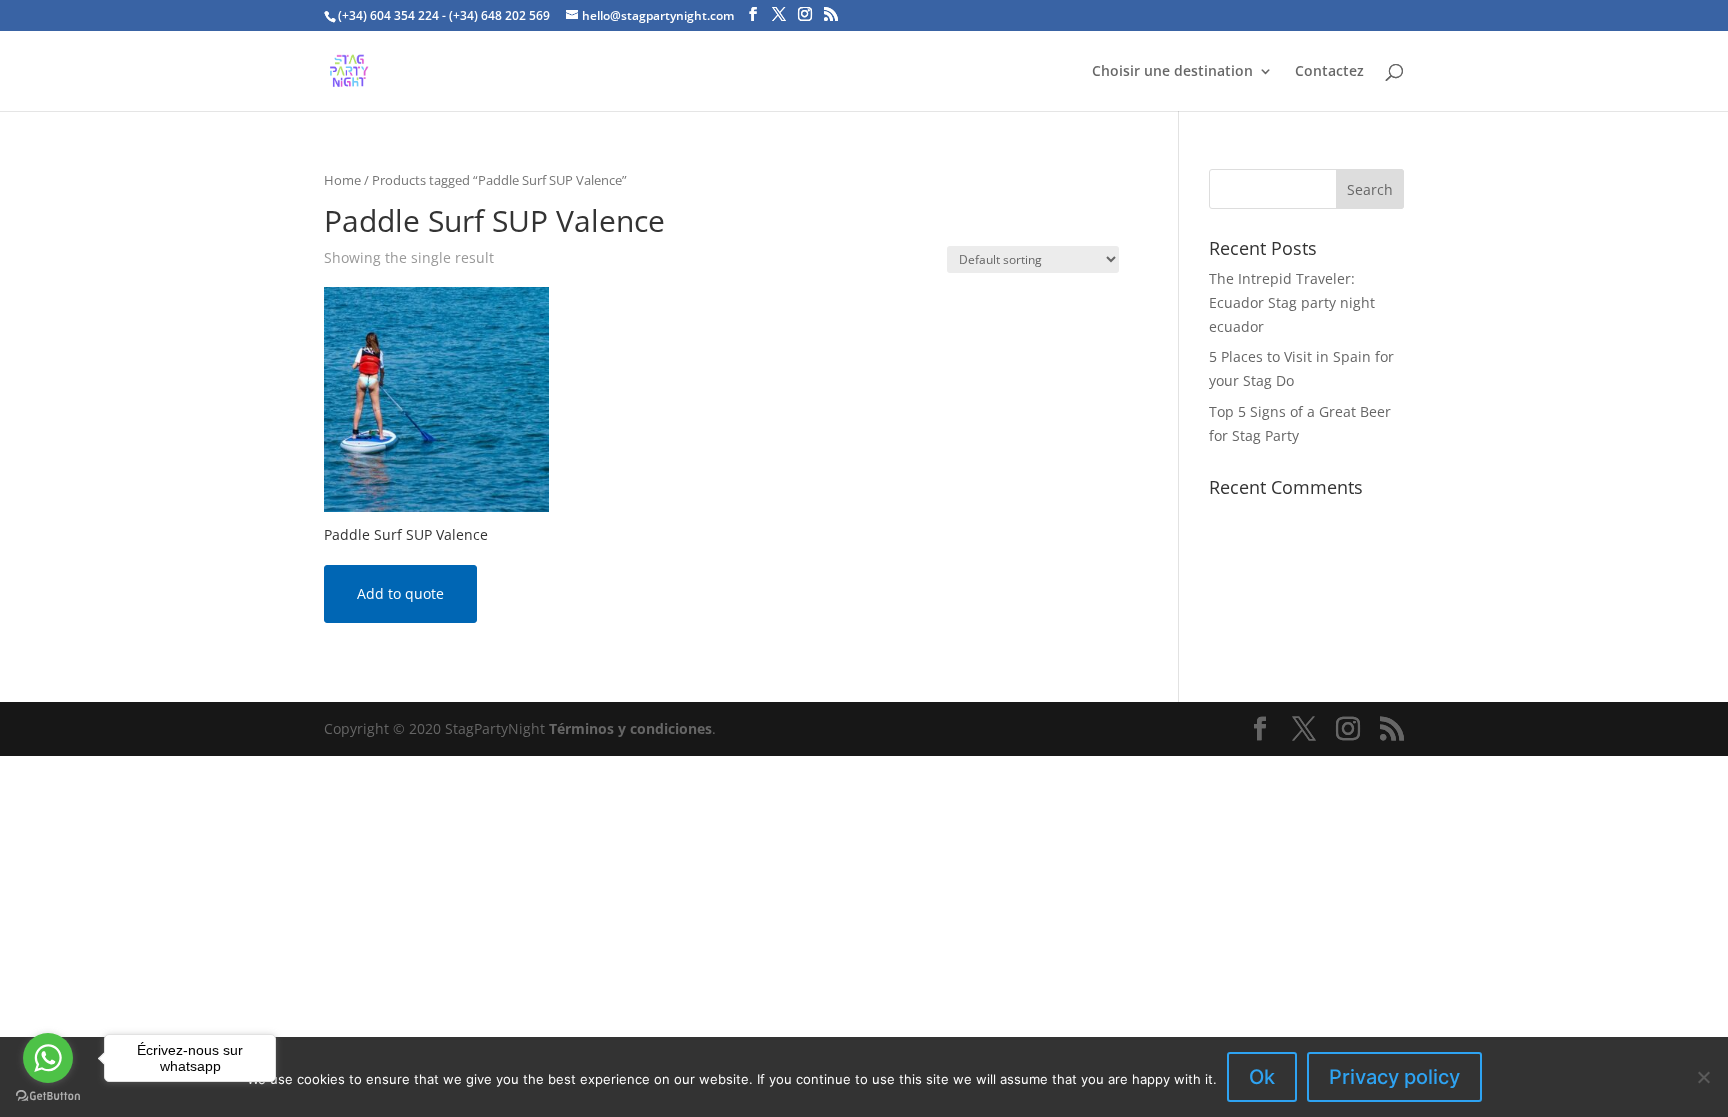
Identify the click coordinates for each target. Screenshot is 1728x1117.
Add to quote (400, 593)
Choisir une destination (1172, 72)
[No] (1703, 1077)
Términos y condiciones (630, 728)
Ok (1262, 1077)
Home (342, 180)
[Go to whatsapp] (48, 1058)
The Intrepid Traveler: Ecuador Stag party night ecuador (1292, 302)
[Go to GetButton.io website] (48, 1096)
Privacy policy (1394, 1077)
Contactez (1329, 72)
